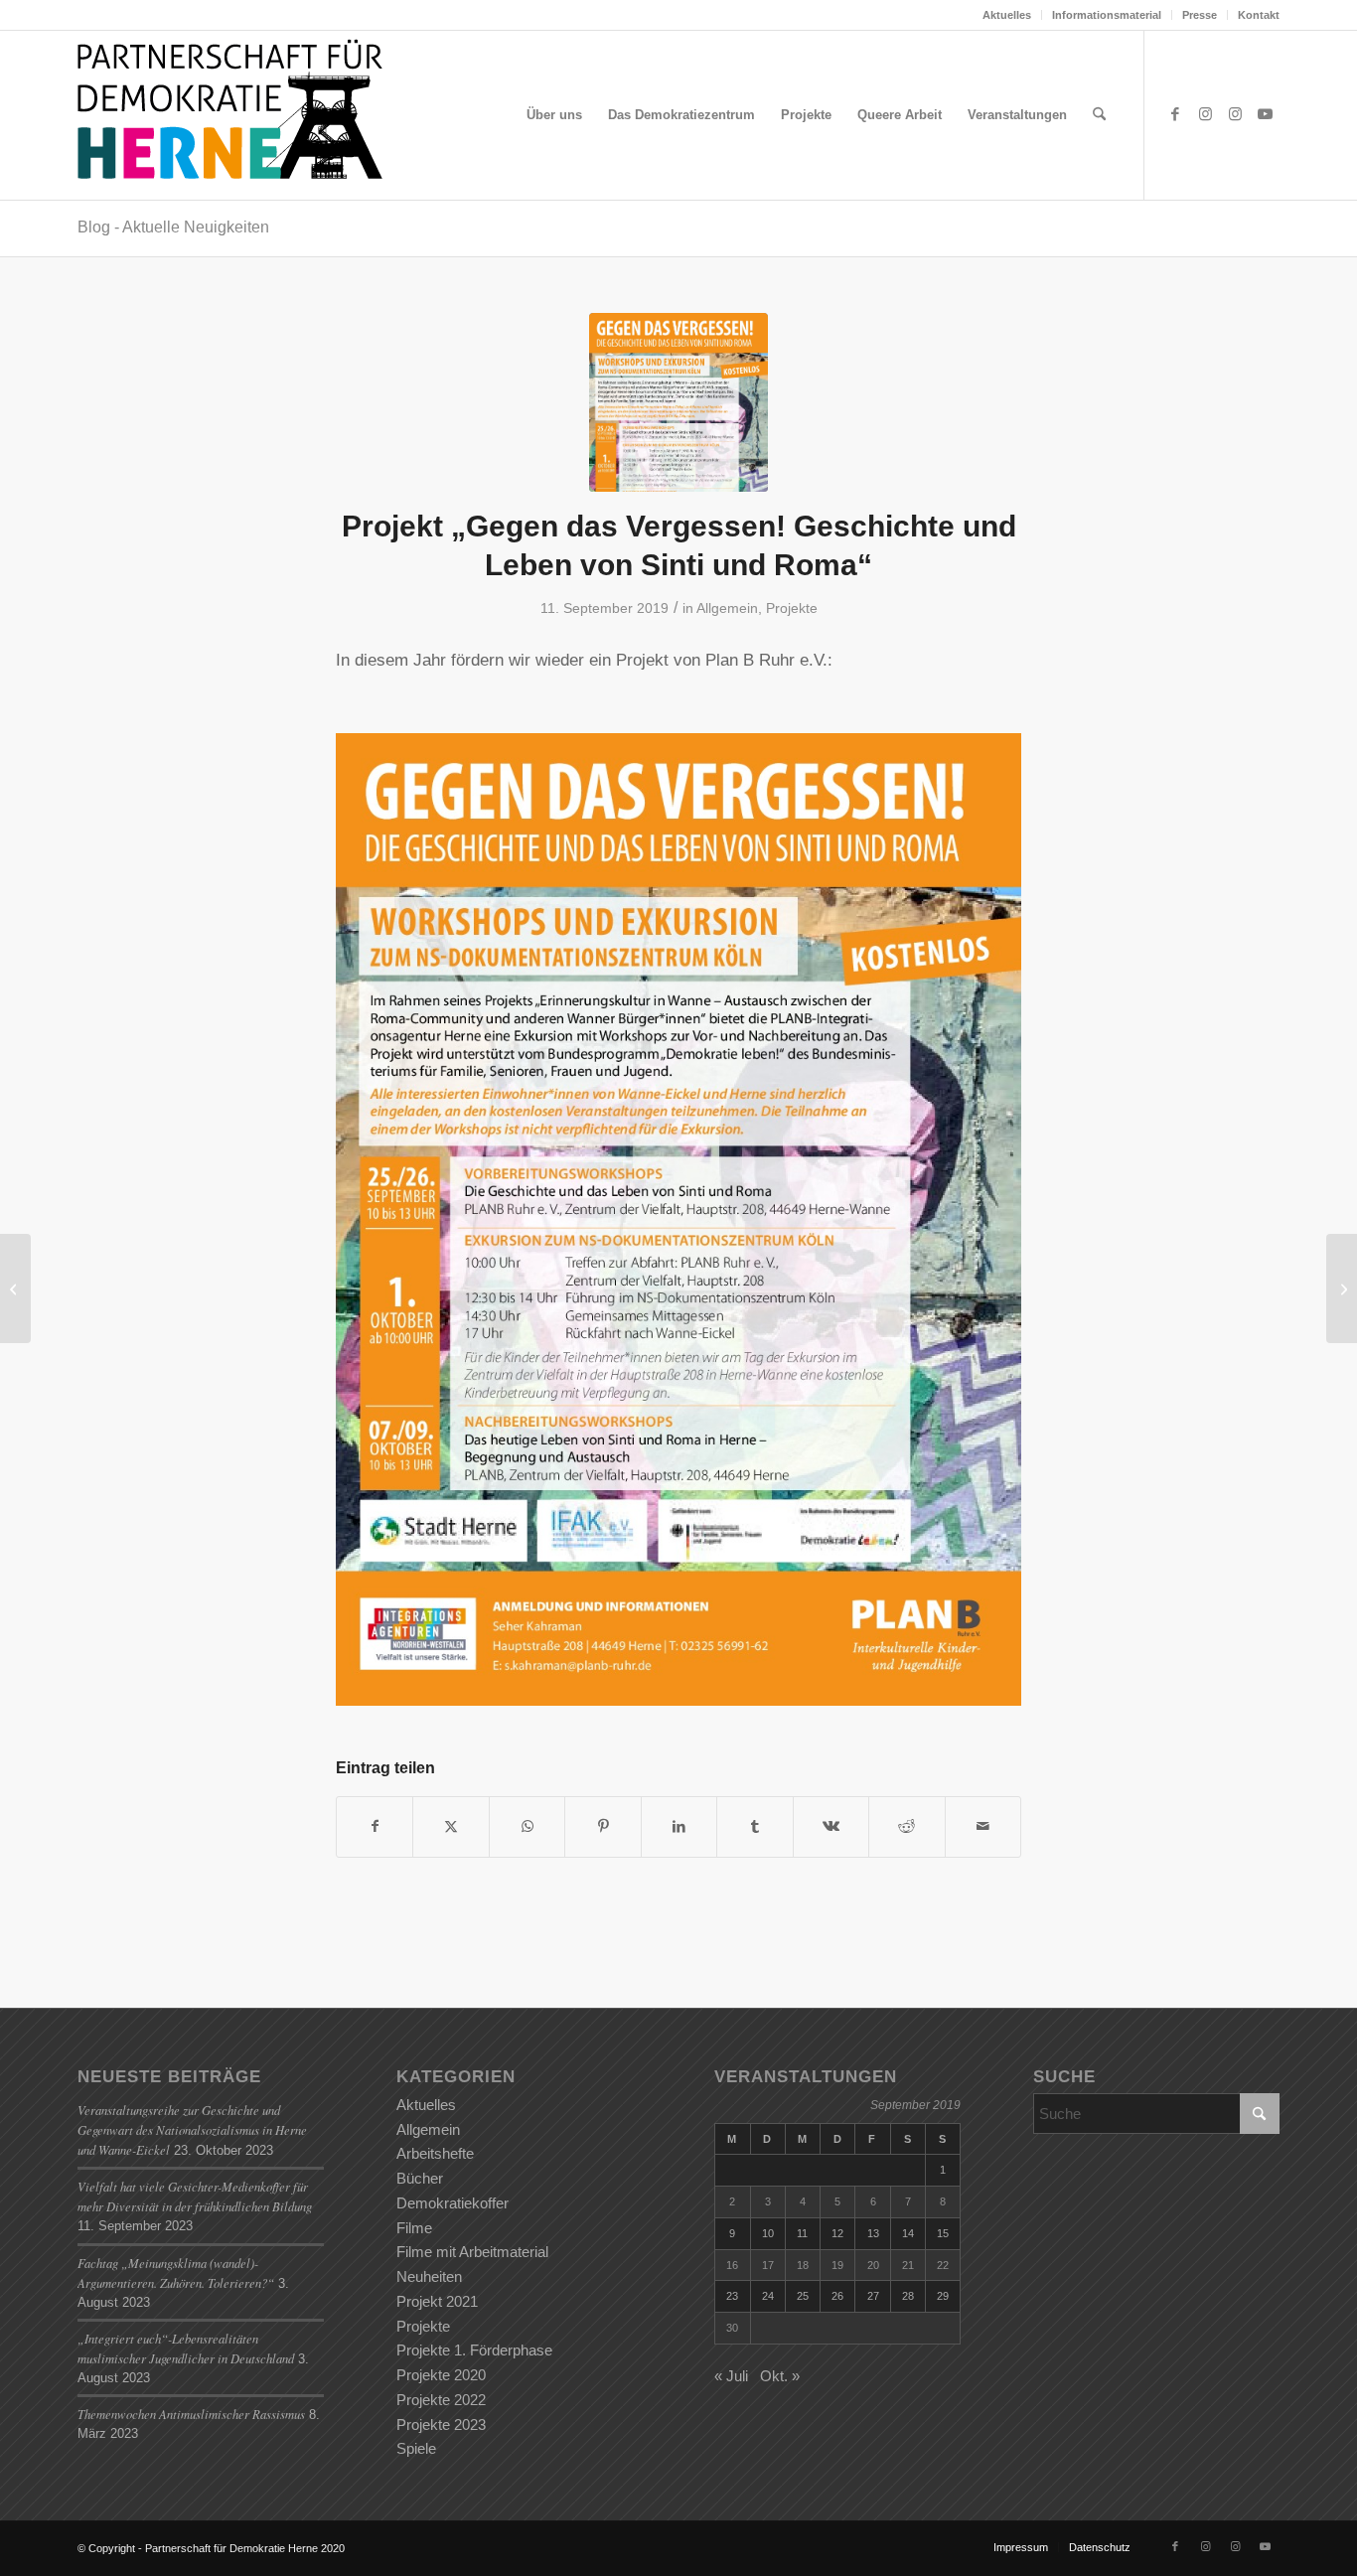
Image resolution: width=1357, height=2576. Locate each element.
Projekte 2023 (441, 2424)
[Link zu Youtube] (1265, 114)
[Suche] (1099, 115)
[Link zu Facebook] (1175, 114)
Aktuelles (1007, 15)
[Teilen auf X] (451, 1826)
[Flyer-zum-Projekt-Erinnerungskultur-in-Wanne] (678, 402)
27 (873, 2296)
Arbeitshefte (435, 2153)
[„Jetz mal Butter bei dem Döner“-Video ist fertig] (15, 1288)
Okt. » (780, 2376)
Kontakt (1259, 15)
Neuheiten (429, 2276)
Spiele (416, 2448)
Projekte (792, 608)
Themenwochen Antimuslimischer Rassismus (191, 2414)
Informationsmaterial (1107, 15)
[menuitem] (1007, 15)
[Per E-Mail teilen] (983, 1826)
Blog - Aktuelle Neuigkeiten (173, 227)
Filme (414, 2228)
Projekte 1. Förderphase (474, 2350)
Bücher (420, 2178)
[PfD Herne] (238, 115)
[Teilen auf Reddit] (906, 1826)
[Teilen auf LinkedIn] (679, 1826)
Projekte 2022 (441, 2400)
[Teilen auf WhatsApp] (527, 1826)
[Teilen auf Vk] (831, 1826)
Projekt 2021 (437, 2301)
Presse (1200, 15)
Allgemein (727, 608)
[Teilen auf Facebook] (375, 1826)
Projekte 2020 (441, 2375)
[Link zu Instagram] (1205, 114)
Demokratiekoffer (452, 2203)
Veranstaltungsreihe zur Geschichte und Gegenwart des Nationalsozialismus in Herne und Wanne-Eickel (192, 2129)
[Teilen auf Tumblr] (754, 1826)
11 (802, 2233)
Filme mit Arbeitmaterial (472, 2252)
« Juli (731, 2376)
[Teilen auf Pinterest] (603, 1826)
